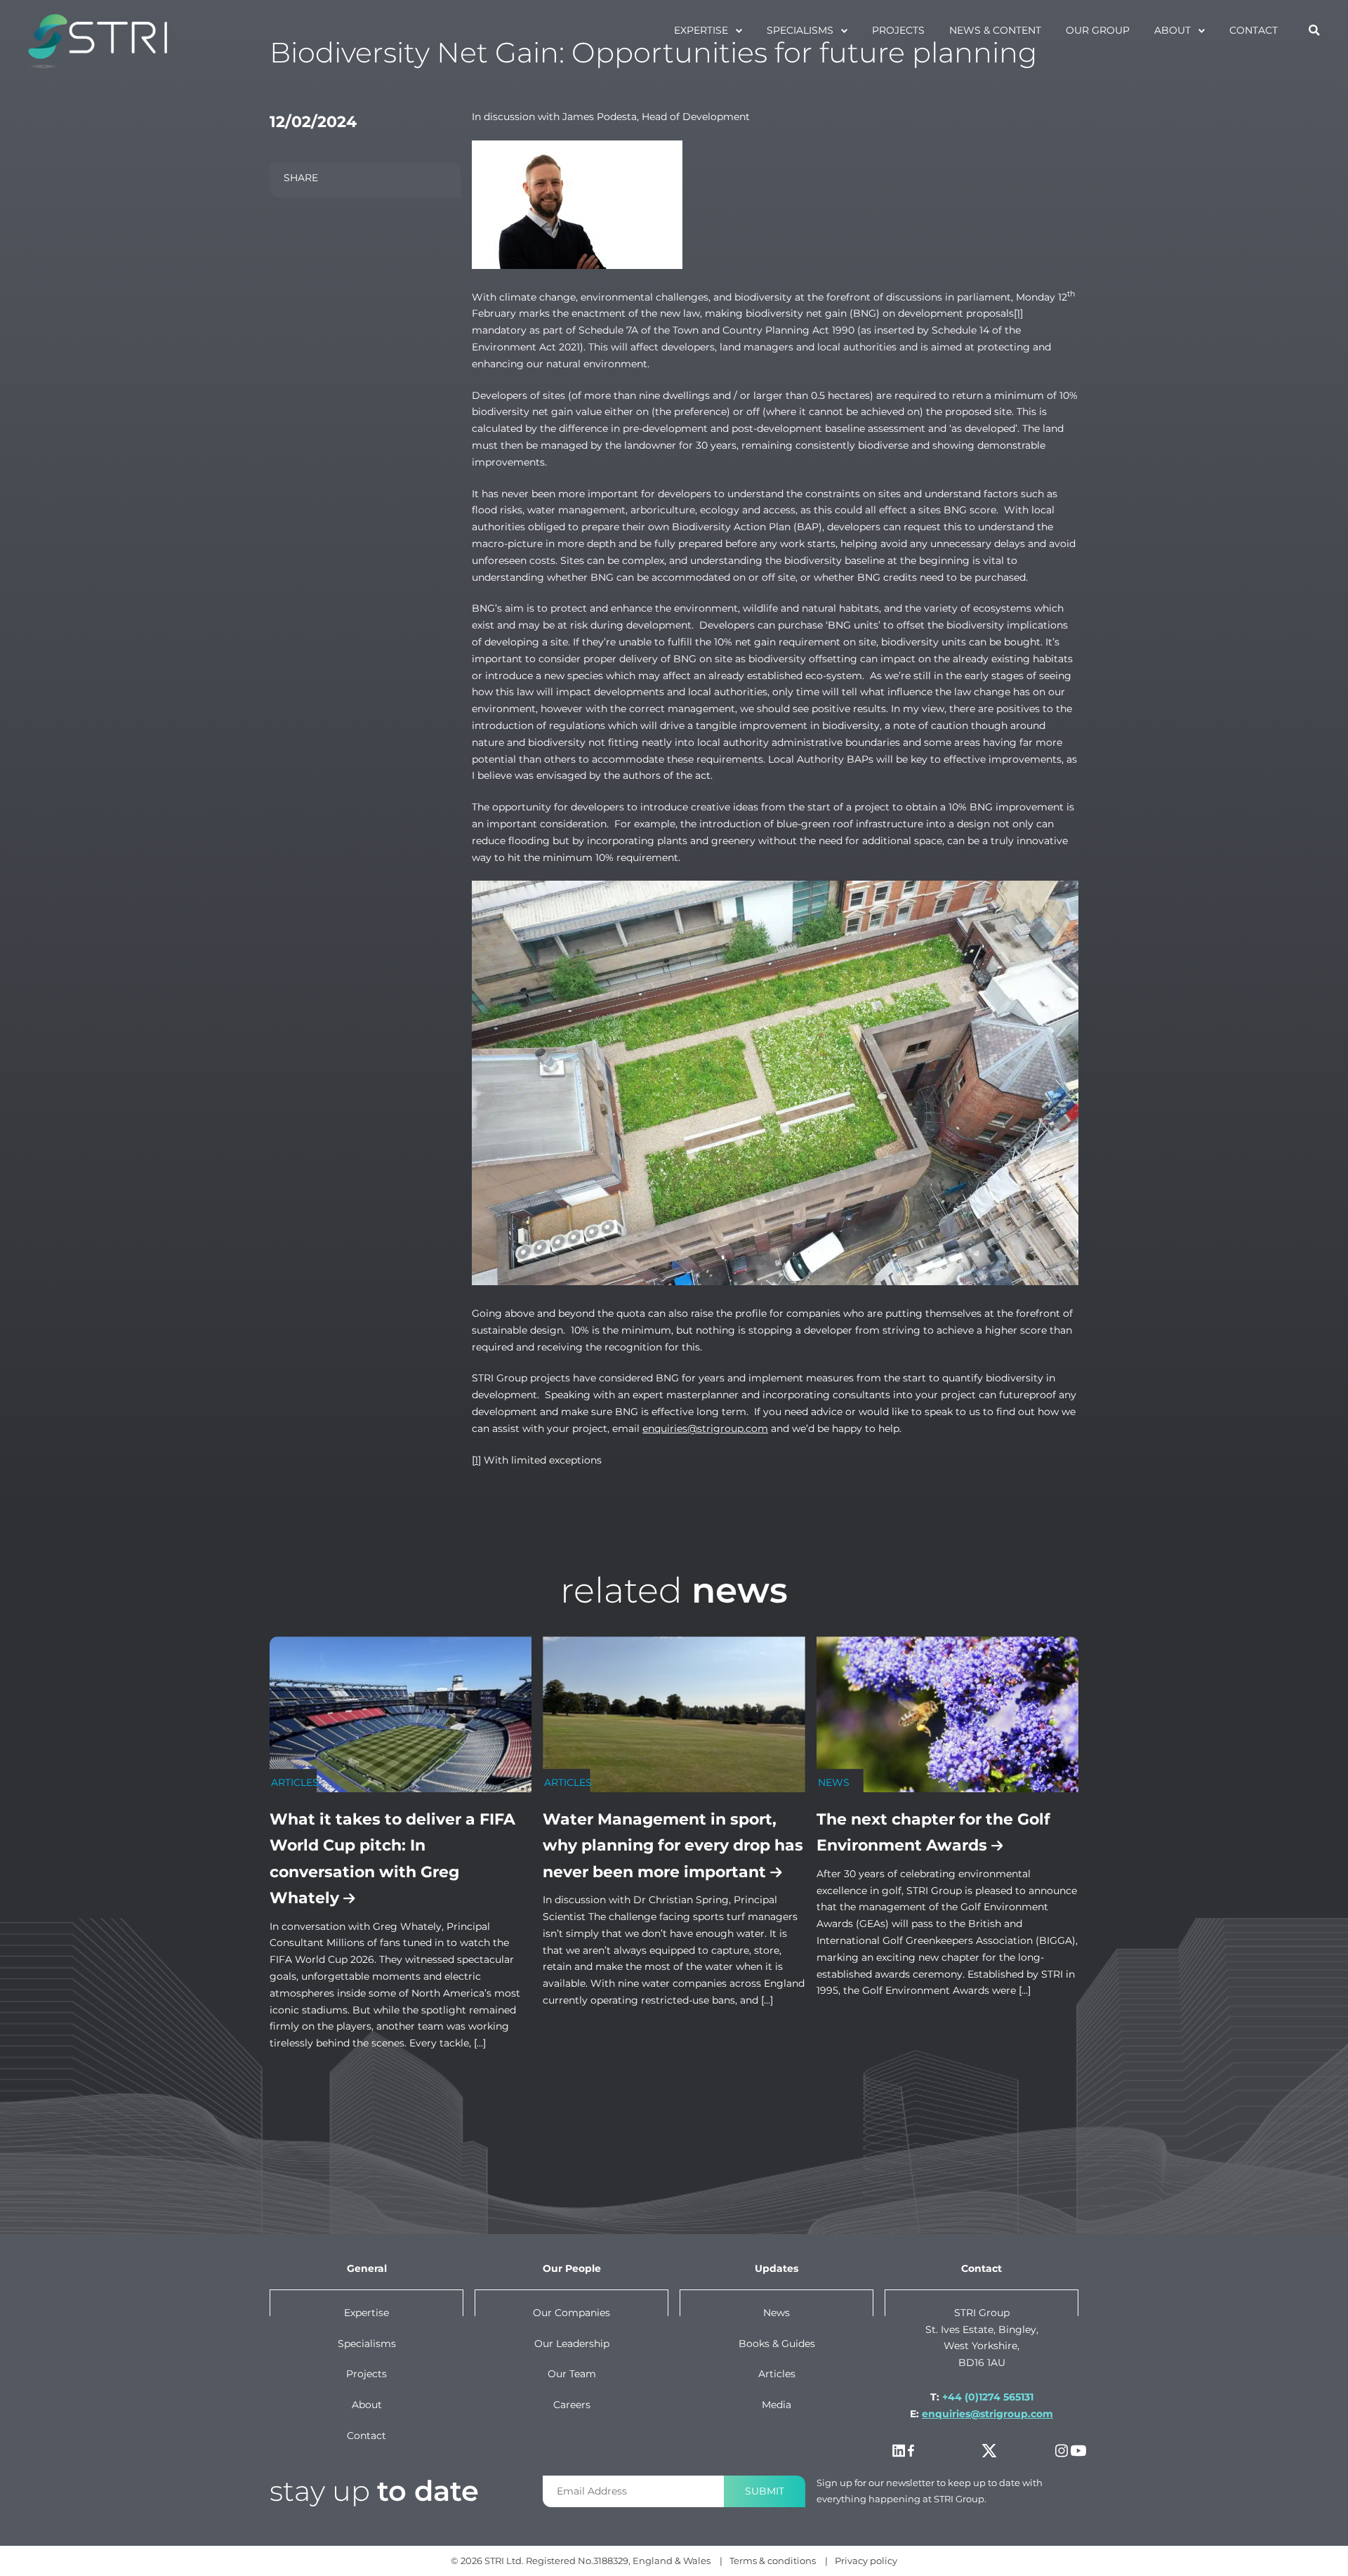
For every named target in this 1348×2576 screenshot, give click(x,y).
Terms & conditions (773, 2561)
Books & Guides (777, 2344)
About (1172, 30)
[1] (1018, 313)
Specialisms (367, 2344)
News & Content (995, 30)
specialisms (800, 30)
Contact (1254, 30)
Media (777, 2405)
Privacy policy (866, 2561)
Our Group (1098, 30)
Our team (572, 2374)
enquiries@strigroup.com (705, 1428)
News (777, 2313)
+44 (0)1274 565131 (988, 2397)
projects (898, 30)
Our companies (571, 2313)
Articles (777, 2374)
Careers (572, 2405)
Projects (366, 2374)
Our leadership (572, 2344)
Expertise (701, 30)
